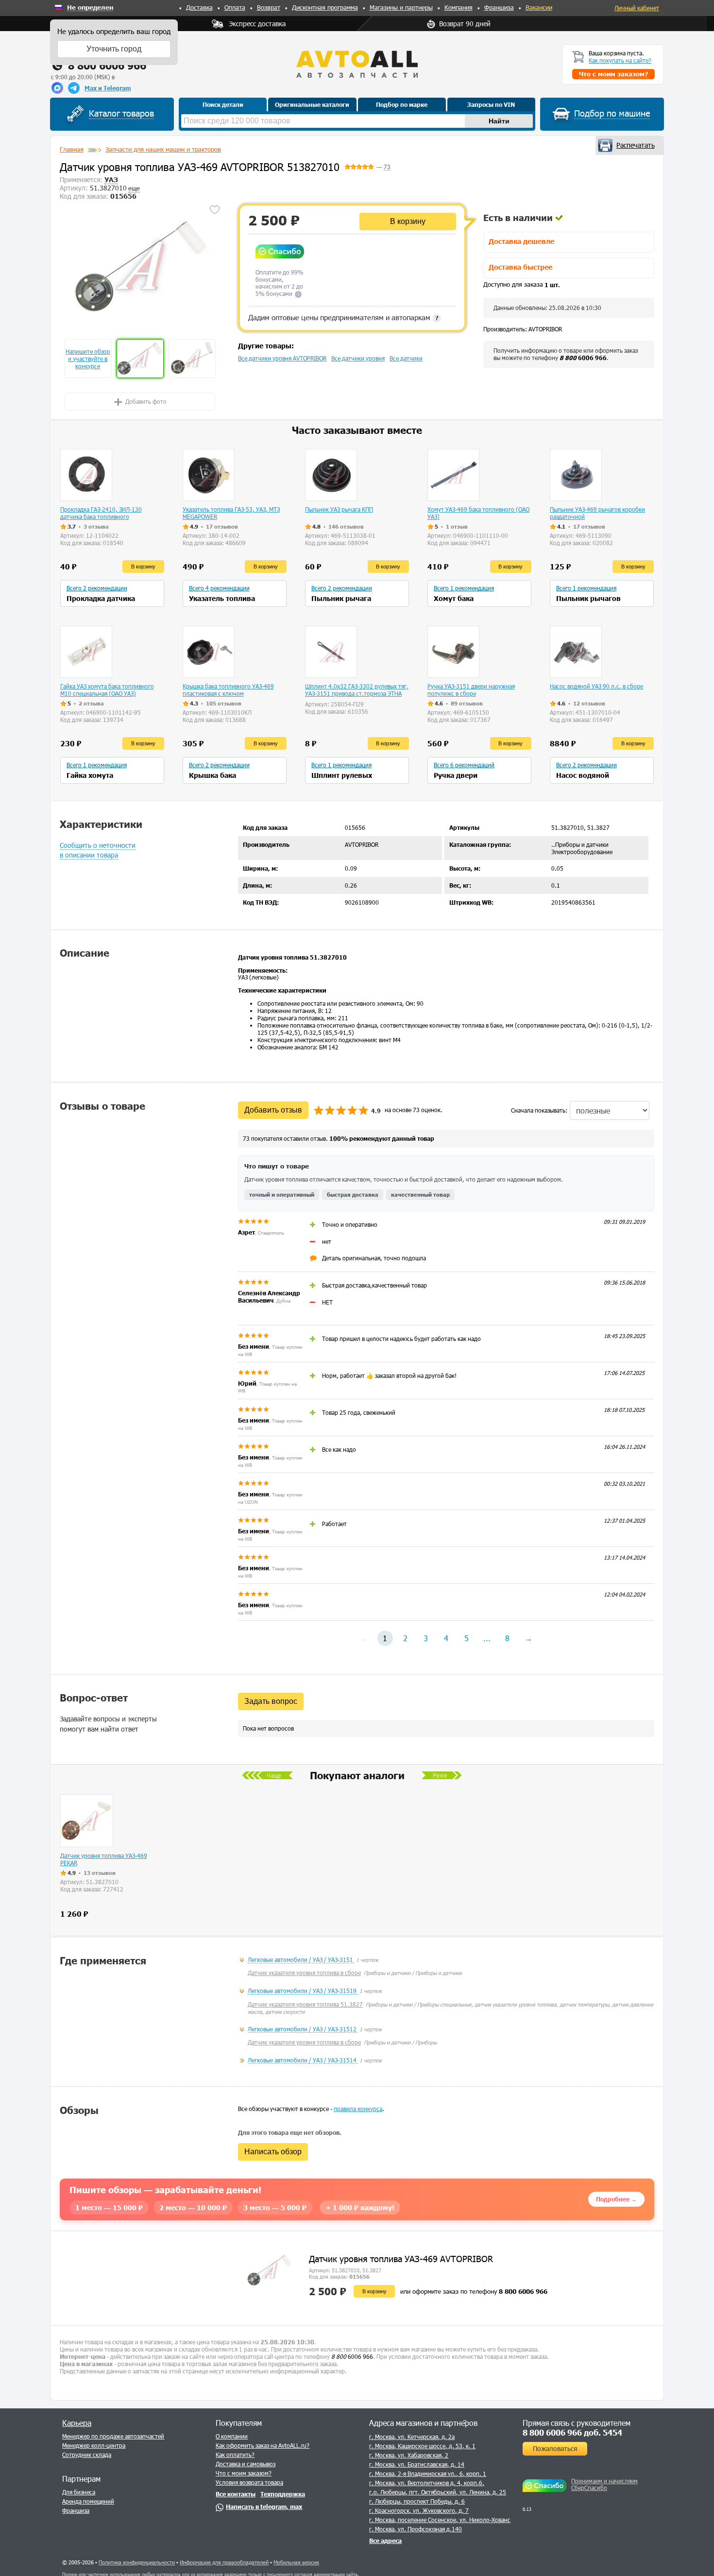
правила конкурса (358, 2109)
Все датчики (406, 358)
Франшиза (499, 7)
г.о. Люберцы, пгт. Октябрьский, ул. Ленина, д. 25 (438, 2492)
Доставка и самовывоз (246, 2464)
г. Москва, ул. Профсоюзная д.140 (416, 2529)
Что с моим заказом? (244, 2473)
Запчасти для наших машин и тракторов (163, 149)
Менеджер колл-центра (94, 2445)
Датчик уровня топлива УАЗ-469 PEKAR (104, 1859)
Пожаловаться (555, 2448)
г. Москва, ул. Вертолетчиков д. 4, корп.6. (427, 2483)
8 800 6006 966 (107, 65)
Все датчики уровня (358, 358)
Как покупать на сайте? (620, 60)
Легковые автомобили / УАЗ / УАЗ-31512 (303, 2029)
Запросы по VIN (491, 104)
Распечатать (636, 145)
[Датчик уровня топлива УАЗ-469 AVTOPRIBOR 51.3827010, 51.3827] (140, 265)
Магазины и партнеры (401, 7)
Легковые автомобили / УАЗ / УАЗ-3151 (301, 1959)
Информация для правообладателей (224, 2562)
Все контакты (236, 2494)
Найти (499, 121)
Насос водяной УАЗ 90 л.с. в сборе (596, 686)
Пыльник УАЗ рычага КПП (339, 509)
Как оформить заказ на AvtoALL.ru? (263, 2445)
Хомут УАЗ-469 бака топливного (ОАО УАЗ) (478, 513)
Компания (459, 7)
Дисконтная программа (325, 7)
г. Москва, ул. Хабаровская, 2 (409, 2455)
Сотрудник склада (87, 2455)
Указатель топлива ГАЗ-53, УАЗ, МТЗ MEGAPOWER (231, 513)
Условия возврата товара (249, 2482)
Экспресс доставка (257, 24)
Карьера (77, 2423)
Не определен (90, 8)
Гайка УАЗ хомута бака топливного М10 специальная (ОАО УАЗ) (107, 690)
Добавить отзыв (273, 1110)
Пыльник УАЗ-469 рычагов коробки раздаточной (597, 513)
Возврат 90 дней (465, 24)
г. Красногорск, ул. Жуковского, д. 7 (419, 2510)
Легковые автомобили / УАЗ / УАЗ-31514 (303, 2060)
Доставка (199, 7)
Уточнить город (114, 49)
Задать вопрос (271, 1701)
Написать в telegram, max (264, 2507)
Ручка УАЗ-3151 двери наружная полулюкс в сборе (471, 690)
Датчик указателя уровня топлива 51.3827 (305, 2004)
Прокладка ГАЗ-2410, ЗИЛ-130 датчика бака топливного (101, 513)
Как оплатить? (235, 2455)
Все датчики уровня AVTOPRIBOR (282, 358)
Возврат (269, 7)
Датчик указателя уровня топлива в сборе (304, 1973)
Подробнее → (616, 2199)
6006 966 (583, 358)
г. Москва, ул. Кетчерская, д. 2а (412, 2437)
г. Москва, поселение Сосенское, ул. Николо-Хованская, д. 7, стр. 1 (461, 2520)
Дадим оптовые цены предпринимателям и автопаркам (343, 317)
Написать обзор (273, 2152)
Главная (72, 149)
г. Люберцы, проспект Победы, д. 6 (417, 2501)
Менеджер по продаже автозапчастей (113, 2436)
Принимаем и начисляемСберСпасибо (604, 2484)
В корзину (408, 221)
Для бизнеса (79, 2492)
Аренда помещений (88, 2501)
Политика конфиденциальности (137, 2562)
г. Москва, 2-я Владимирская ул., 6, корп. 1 (428, 2473)
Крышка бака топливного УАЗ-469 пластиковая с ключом (228, 690)
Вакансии (539, 7)
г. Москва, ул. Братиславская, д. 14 (417, 2464)
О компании (232, 2436)
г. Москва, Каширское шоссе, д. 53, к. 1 (422, 2446)
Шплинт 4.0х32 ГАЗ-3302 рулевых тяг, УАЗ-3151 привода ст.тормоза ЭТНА (357, 690)
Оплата (235, 7)
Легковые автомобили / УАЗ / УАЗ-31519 (303, 1991)
